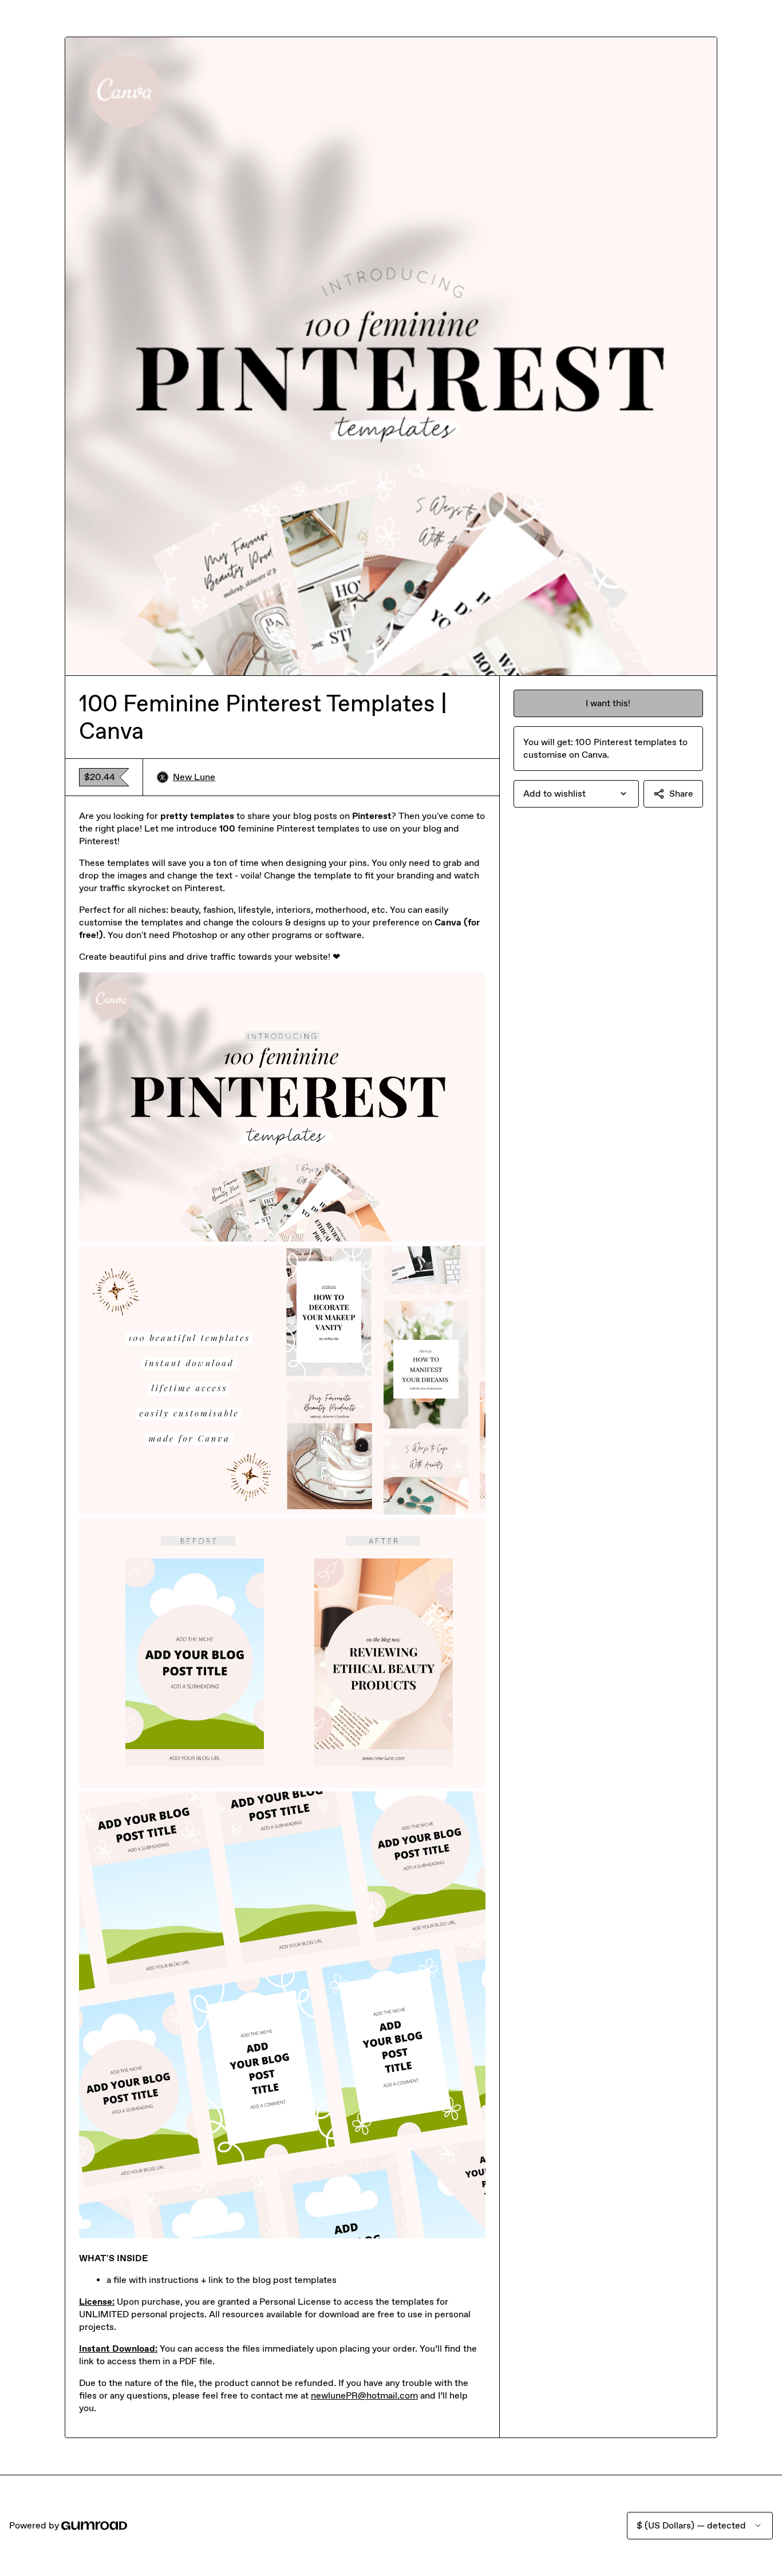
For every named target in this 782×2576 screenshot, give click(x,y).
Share (681, 794)
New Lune (194, 777)
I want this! (608, 703)
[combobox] (576, 794)
